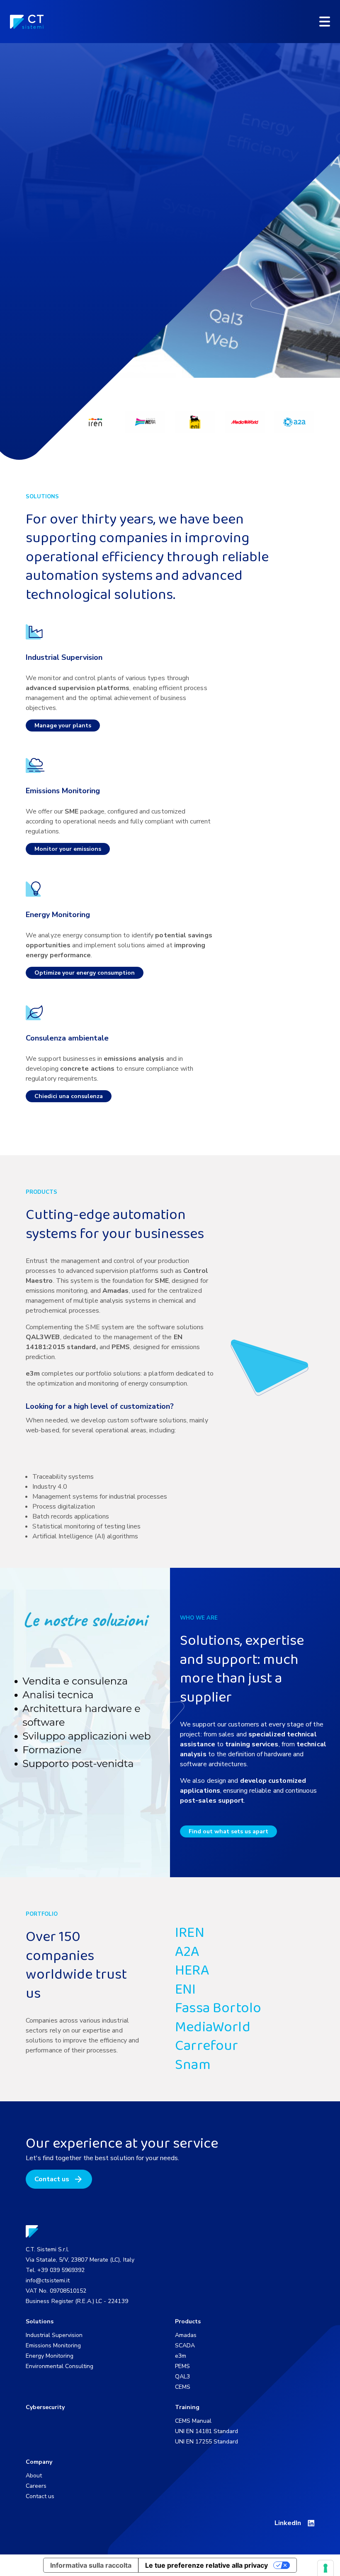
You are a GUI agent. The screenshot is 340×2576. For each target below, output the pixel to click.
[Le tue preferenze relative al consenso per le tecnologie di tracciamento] (325, 2568)
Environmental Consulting (59, 2366)
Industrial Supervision (54, 2335)
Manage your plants (63, 725)
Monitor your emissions (68, 849)
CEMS (183, 2387)
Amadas (186, 2335)
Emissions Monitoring (53, 2345)
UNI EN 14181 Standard (206, 2431)
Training (187, 2407)
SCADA (185, 2345)
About (34, 2476)
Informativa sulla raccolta (91, 2565)
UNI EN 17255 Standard (206, 2442)
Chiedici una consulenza (69, 1096)
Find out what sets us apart (228, 1831)
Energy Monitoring (50, 2356)
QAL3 (182, 2377)
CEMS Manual (193, 2421)
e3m (181, 2356)
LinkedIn (288, 2523)
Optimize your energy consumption (85, 973)
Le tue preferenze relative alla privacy (206, 2565)
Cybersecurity (45, 2407)
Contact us (52, 2179)
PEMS (182, 2366)
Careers (36, 2486)
